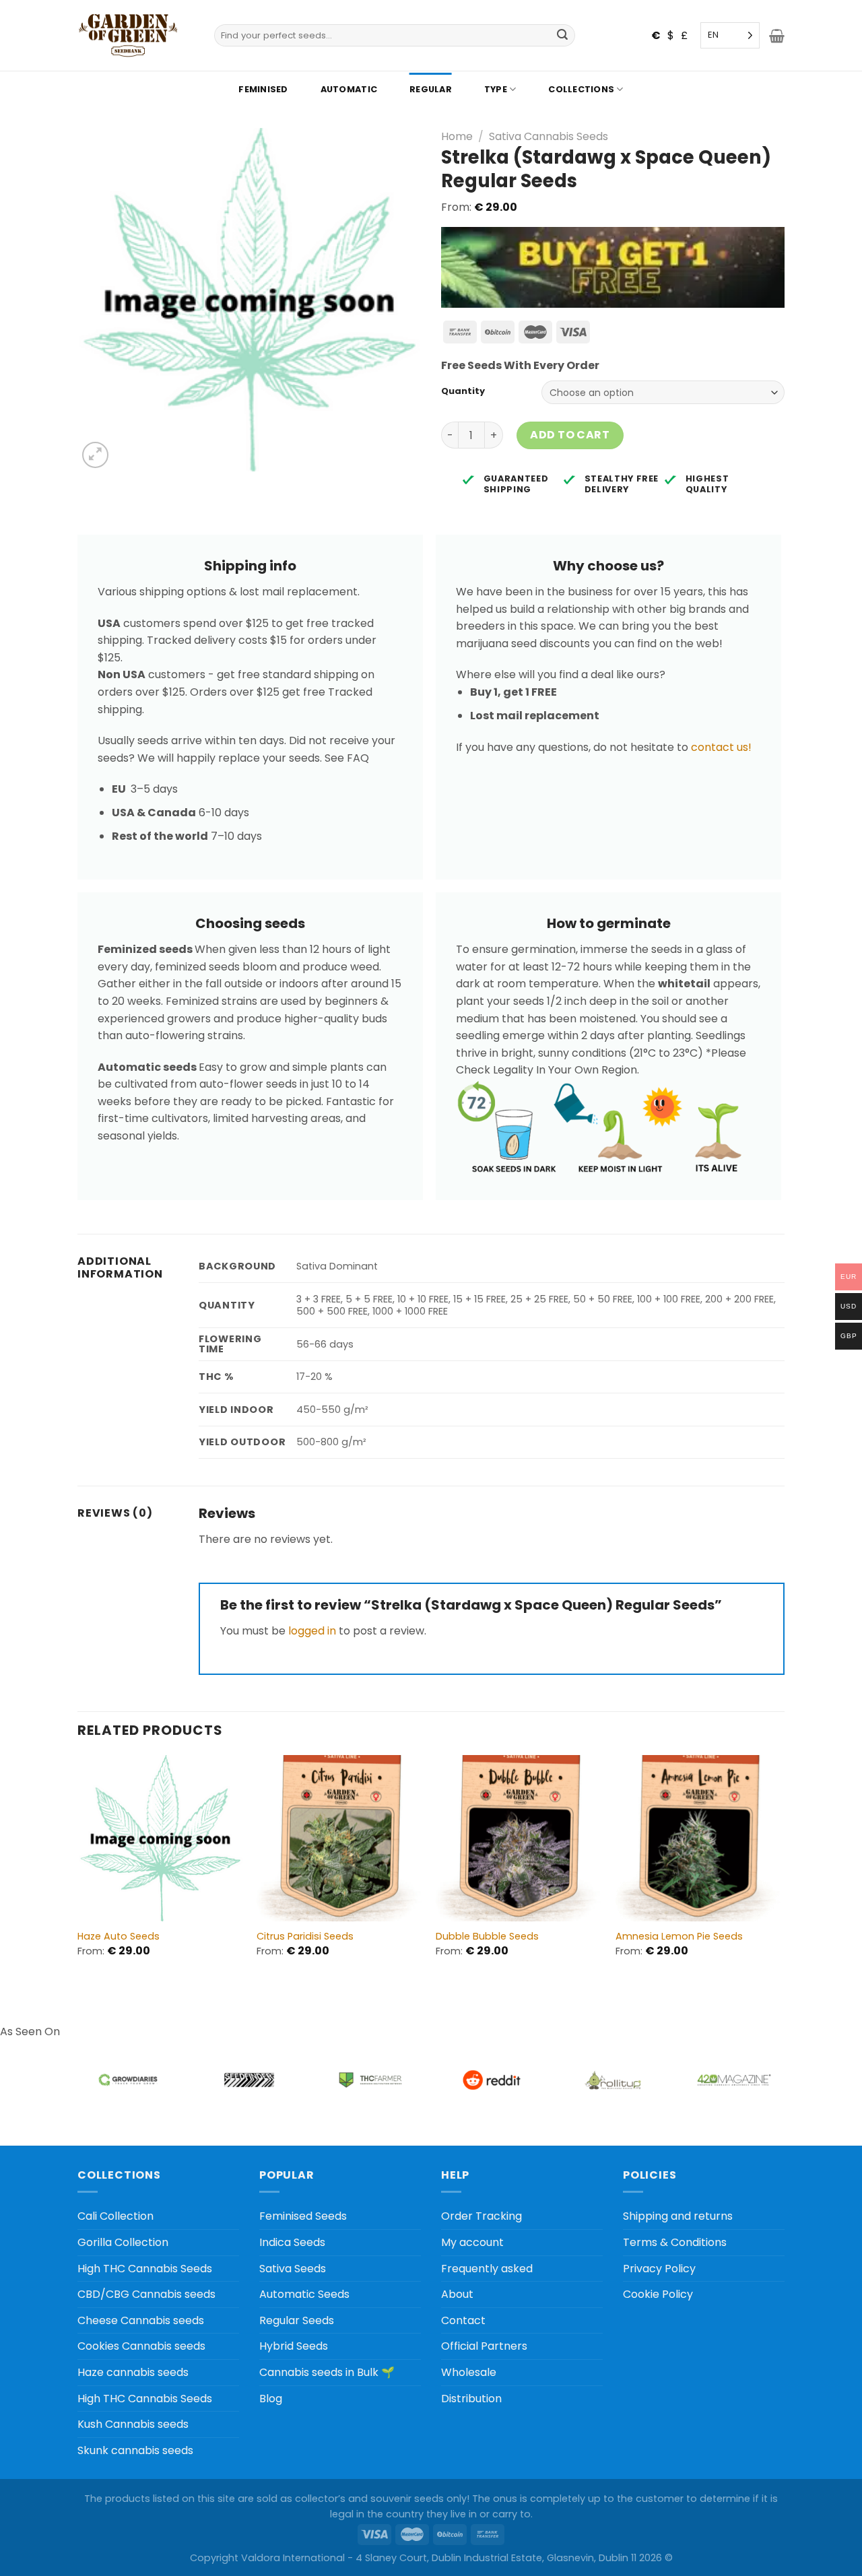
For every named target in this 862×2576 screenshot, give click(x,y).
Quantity (463, 391)
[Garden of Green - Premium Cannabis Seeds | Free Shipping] (128, 35)
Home (457, 136)
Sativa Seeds (293, 2269)
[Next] (781, 1868)
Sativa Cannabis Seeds (549, 136)
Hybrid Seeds (294, 2346)
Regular (431, 89)
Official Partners (484, 2346)
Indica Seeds (292, 2242)
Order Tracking (482, 2216)
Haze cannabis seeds (133, 2372)
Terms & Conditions (675, 2242)
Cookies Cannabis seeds (141, 2346)
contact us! (721, 747)
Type (496, 89)
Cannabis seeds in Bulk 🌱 (327, 2372)
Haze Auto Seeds (119, 1937)
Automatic (349, 89)
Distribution (471, 2399)
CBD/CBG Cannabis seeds (146, 2294)
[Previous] (78, 1868)
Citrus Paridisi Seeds (305, 1937)
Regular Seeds (297, 2320)
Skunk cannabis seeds (135, 2450)
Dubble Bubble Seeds (487, 1937)
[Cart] (777, 36)
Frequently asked (487, 2269)
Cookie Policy (658, 2294)
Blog (271, 2399)
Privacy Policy (659, 2269)
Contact (463, 2320)
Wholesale (469, 2372)
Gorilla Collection (123, 2242)
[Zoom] (95, 455)
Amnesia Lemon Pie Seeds (679, 1937)
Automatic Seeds (304, 2294)
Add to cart (570, 435)
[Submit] (563, 36)
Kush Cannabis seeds (133, 2424)
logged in (312, 1631)
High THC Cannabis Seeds (145, 2269)
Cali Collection (115, 2216)
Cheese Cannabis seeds (141, 2320)
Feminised (263, 89)
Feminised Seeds (303, 2216)
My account (472, 2242)
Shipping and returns (678, 2216)
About (457, 2294)
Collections (581, 89)
